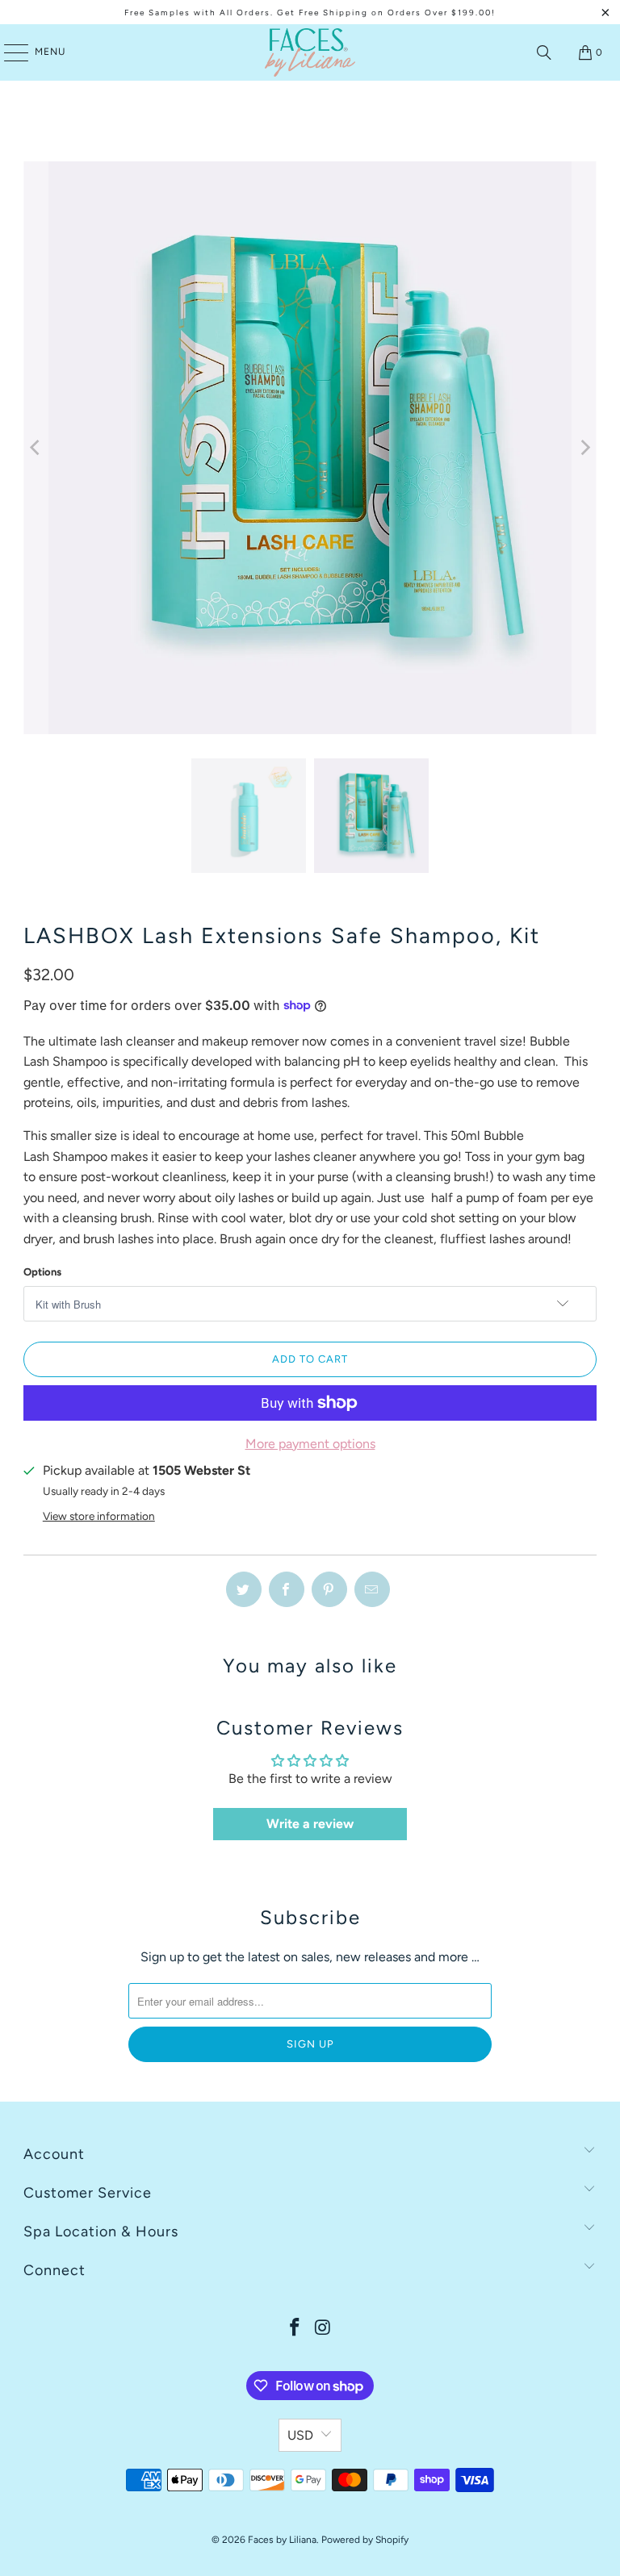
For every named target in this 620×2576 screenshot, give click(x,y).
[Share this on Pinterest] (329, 1589)
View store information (99, 1516)
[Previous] (36, 448)
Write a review (310, 1824)
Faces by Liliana (282, 2540)
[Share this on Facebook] (287, 1589)
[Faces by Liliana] (310, 52)
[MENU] (8, 52)
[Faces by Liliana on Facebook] (295, 2329)
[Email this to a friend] (372, 1589)
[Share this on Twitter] (244, 1589)
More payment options (310, 1444)
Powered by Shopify (365, 2540)
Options (42, 1272)
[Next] (584, 448)
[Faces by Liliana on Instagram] (324, 2329)
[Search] (544, 52)
